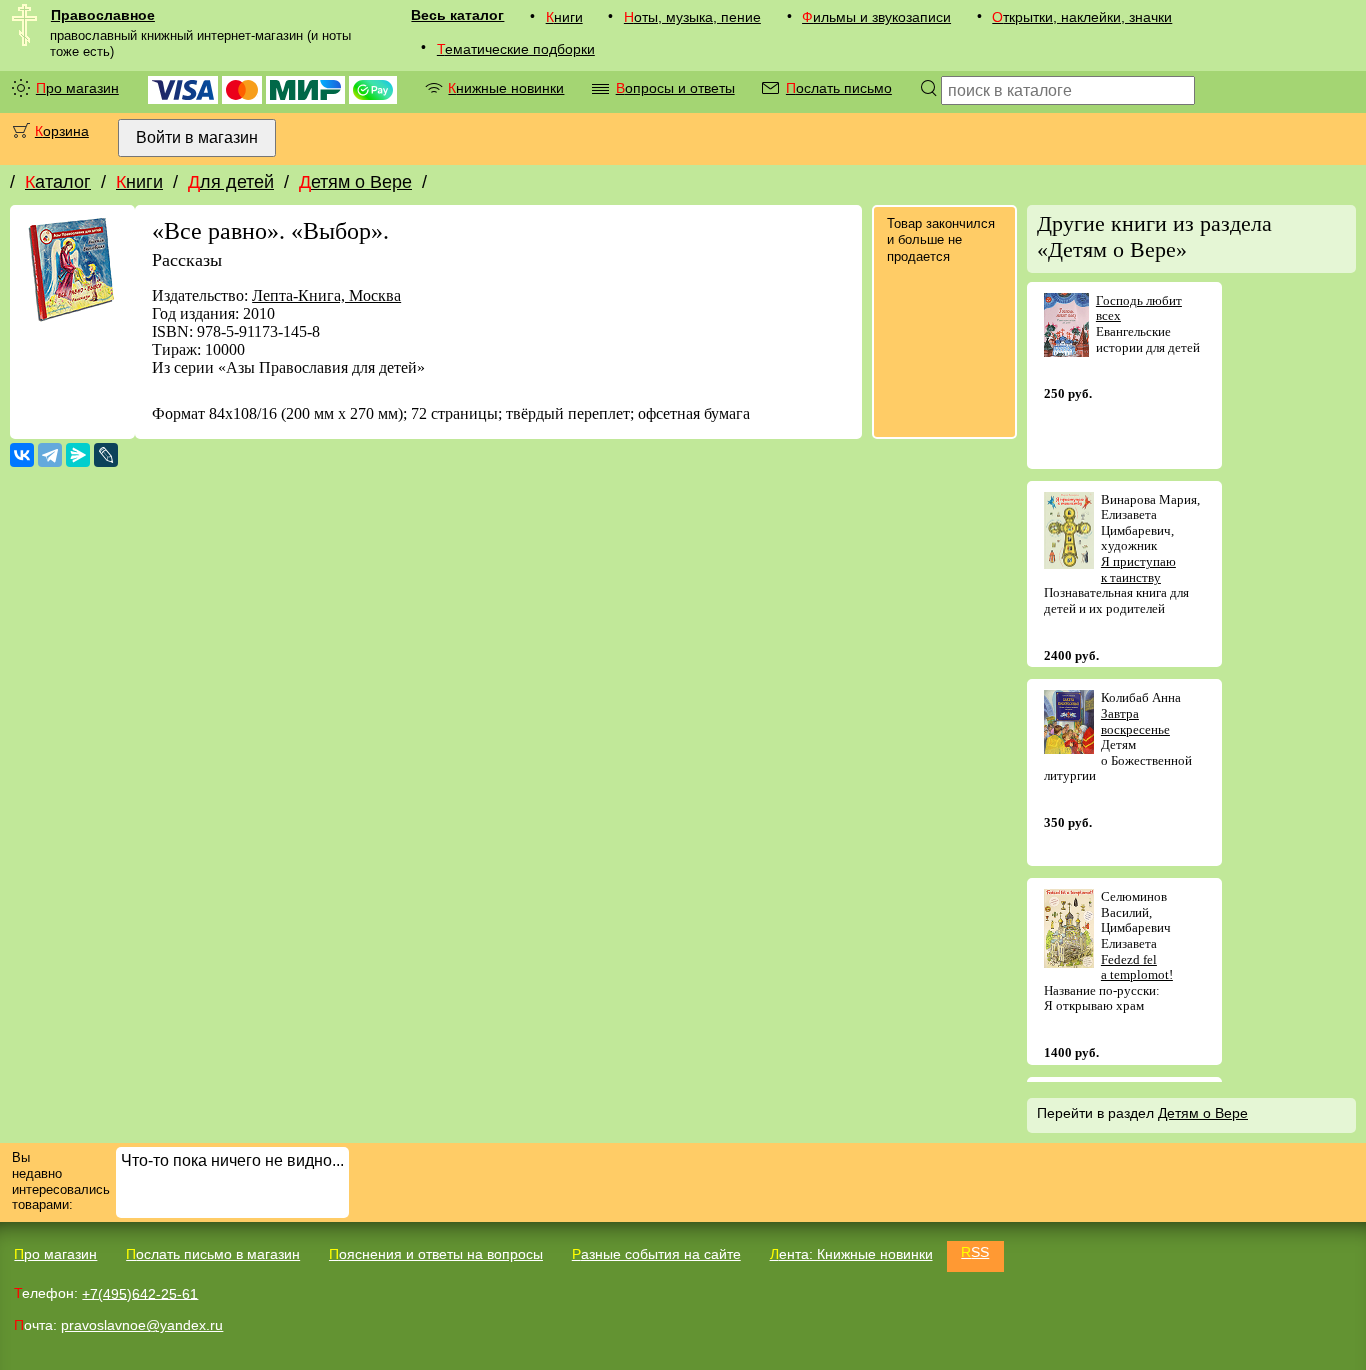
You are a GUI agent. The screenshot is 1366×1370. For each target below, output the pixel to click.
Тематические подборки (516, 49)
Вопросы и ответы (675, 88)
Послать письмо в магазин (213, 1254)
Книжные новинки (506, 88)
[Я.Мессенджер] (78, 455)
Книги (564, 17)
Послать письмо (839, 88)
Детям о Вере (355, 182)
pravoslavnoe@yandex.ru (142, 1325)
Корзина (62, 131)
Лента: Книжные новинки (851, 1254)
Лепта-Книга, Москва (326, 295)
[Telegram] (50, 455)
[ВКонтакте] (22, 455)
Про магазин (77, 88)
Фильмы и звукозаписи (876, 17)
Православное (103, 15)
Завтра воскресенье (1135, 721)
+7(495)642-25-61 (140, 1293)
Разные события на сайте (656, 1254)
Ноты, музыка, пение (692, 17)
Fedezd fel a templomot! (1137, 967)
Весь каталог (457, 15)
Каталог (58, 182)
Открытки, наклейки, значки (1082, 17)
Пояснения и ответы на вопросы (436, 1254)
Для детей (231, 182)
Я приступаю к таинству (1138, 569)
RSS (975, 1252)
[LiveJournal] (106, 455)
